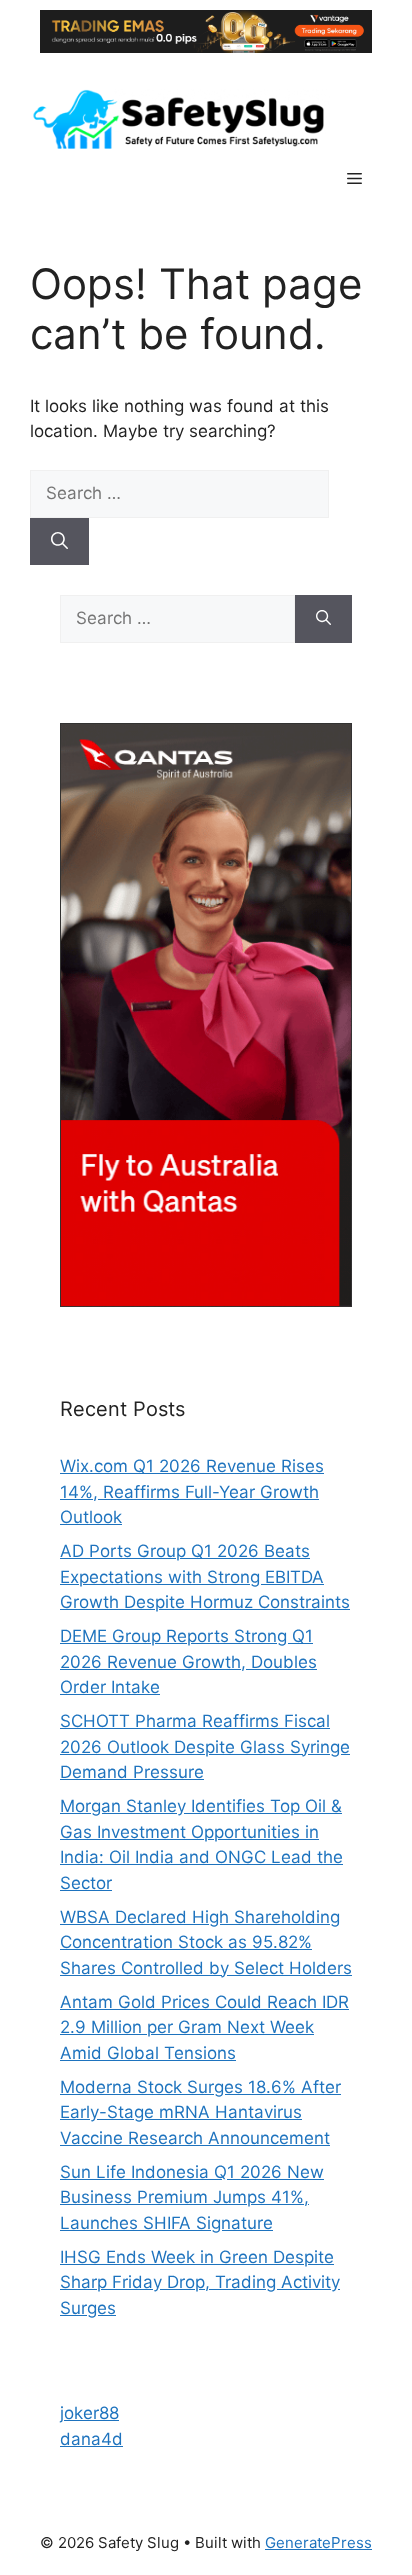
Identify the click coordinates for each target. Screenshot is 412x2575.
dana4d (91, 2439)
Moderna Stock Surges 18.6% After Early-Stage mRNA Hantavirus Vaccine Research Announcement (200, 2112)
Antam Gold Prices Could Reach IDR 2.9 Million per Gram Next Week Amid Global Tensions (204, 2027)
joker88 (89, 2413)
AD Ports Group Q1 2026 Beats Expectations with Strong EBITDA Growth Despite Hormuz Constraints (205, 1576)
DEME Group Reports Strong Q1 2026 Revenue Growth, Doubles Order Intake (188, 1661)
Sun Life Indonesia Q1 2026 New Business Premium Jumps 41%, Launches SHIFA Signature (192, 2197)
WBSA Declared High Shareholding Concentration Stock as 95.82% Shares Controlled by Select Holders (206, 1942)
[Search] (59, 542)
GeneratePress (318, 2542)
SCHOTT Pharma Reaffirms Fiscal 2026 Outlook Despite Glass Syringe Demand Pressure (205, 1746)
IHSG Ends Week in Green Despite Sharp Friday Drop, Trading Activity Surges (200, 2282)
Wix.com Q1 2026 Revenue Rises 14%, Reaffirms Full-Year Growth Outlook (192, 1491)
